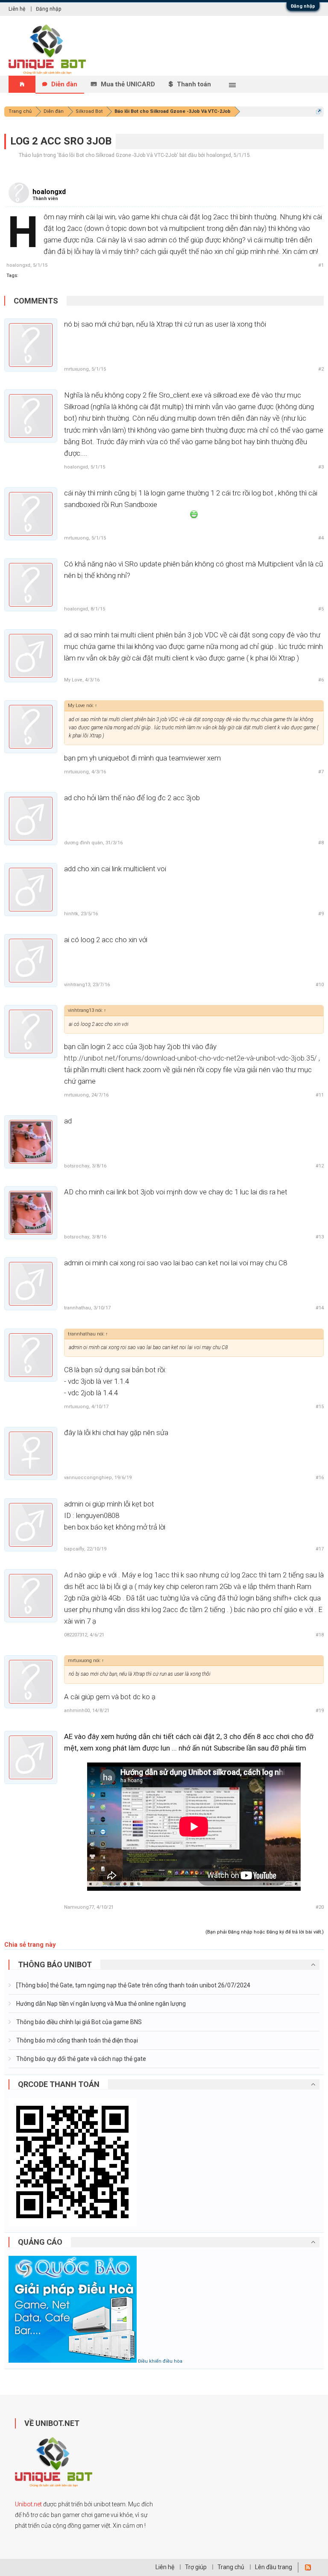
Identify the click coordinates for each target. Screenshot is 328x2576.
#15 (320, 1407)
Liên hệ (17, 9)
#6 (321, 680)
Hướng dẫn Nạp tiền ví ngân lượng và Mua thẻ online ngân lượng (100, 2004)
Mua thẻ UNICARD (128, 84)
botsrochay (77, 1166)
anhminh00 (77, 1711)
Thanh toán (194, 84)
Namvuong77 (79, 1907)
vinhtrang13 (77, 985)
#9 (321, 914)
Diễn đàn (64, 84)
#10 (320, 985)
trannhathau (78, 1308)
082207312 (76, 1635)
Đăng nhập (303, 6)
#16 (320, 1478)
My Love (73, 680)
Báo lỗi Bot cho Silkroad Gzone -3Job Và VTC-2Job (118, 155)
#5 (321, 609)
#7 (321, 772)
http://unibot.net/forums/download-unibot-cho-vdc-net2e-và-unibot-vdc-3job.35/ (190, 1058)
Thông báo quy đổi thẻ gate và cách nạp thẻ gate (81, 2059)
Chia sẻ (15, 1945)
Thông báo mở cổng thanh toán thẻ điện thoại (76, 2040)
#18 (320, 1635)
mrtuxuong (76, 369)
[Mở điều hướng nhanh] (319, 111)
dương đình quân (83, 843)
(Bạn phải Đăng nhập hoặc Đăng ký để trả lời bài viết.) (265, 1932)
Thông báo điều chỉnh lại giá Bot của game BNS (78, 2022)
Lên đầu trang (274, 2567)
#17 (320, 1549)
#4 (321, 538)
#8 (321, 843)
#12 (320, 1166)
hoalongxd (219, 155)
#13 (320, 1237)
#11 (320, 1095)
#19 (320, 1711)
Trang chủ (231, 2567)
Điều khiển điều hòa (160, 2361)
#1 (321, 265)
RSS (308, 2567)
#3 (321, 467)
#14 (320, 1308)
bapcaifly (74, 1549)
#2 (321, 369)
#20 (320, 1907)
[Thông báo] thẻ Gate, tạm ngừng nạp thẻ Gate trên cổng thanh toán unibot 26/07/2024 (133, 1985)
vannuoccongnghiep (88, 1478)
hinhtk (71, 914)
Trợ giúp (196, 2567)
